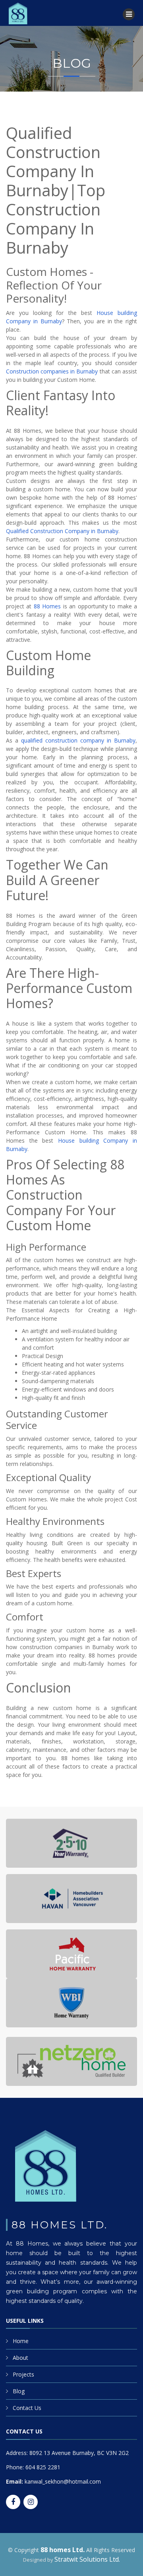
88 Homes (47, 606)
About (20, 2358)
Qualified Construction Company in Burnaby (62, 531)
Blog (19, 2391)
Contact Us (27, 2408)
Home (21, 2341)
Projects (23, 2374)
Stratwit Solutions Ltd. (87, 2559)
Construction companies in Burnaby (52, 371)
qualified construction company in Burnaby (78, 740)
